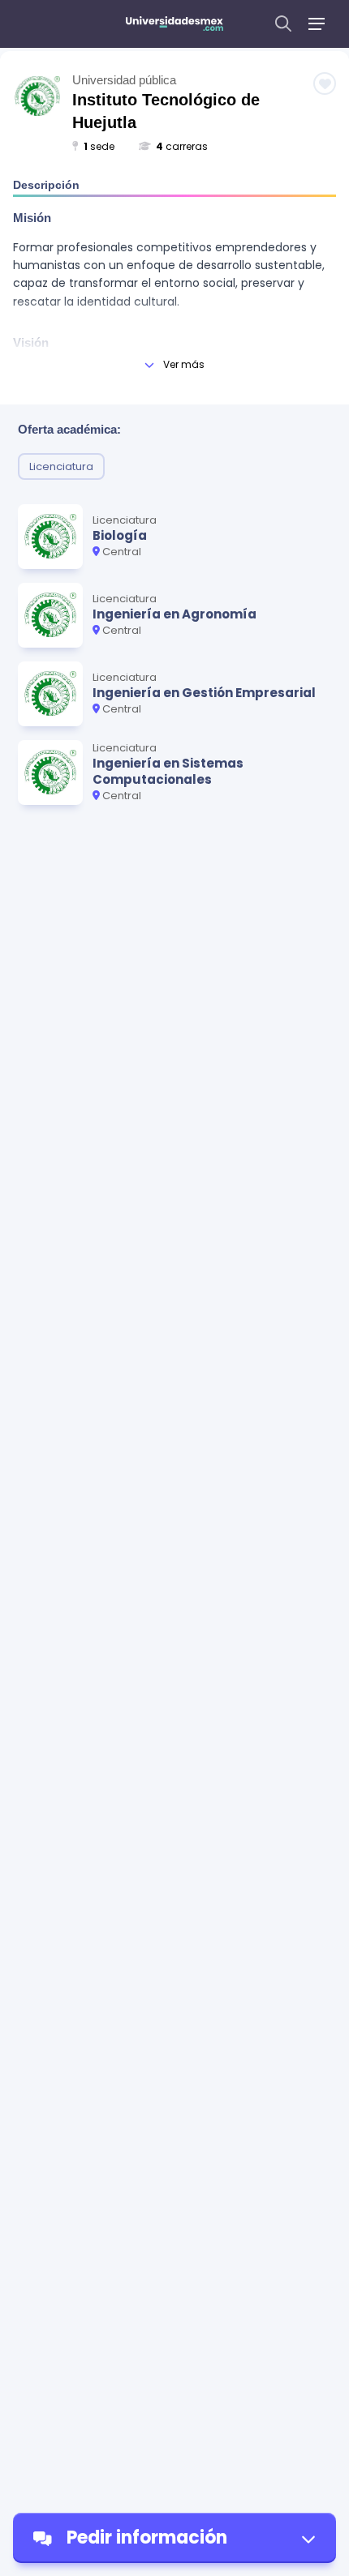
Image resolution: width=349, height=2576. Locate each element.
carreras (182, 146)
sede (99, 146)
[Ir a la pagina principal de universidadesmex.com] (174, 24)
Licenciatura (61, 466)
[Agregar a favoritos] (325, 83)
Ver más (184, 364)
